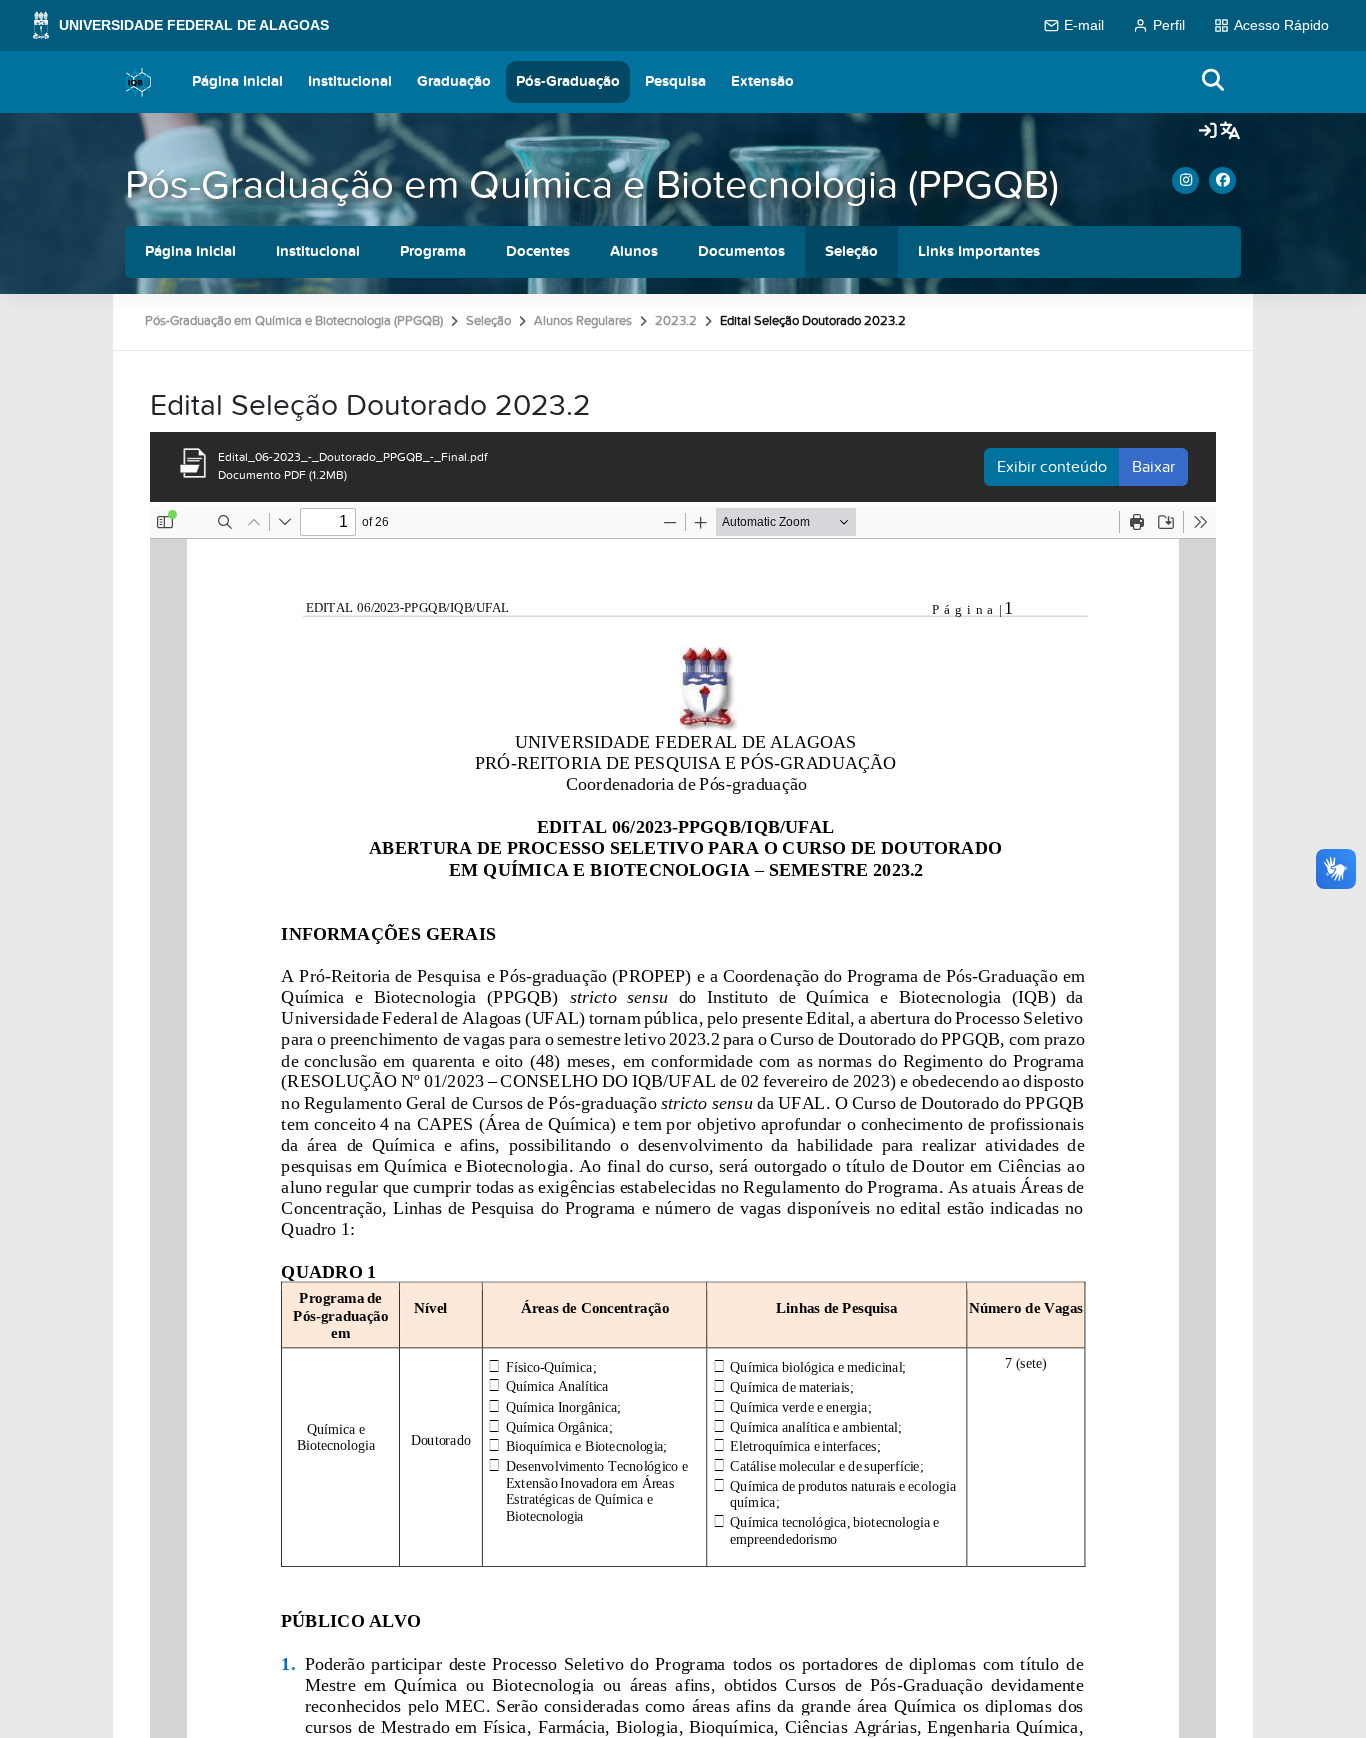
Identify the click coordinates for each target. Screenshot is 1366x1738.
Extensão (762, 81)
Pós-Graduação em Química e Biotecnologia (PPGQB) (592, 185)
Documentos (741, 251)
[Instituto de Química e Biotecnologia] (139, 82)
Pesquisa (675, 81)
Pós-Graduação (568, 81)
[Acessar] (1208, 132)
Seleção (851, 251)
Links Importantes (979, 251)
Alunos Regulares (583, 321)
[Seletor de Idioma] (1230, 132)
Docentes (538, 251)
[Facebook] (1222, 180)
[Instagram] (1185, 180)
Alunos (634, 251)
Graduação (454, 81)
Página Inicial (237, 81)
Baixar (1153, 467)
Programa (433, 251)
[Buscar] (1214, 81)
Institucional (350, 81)
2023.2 (676, 321)
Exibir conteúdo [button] (1052, 467)
